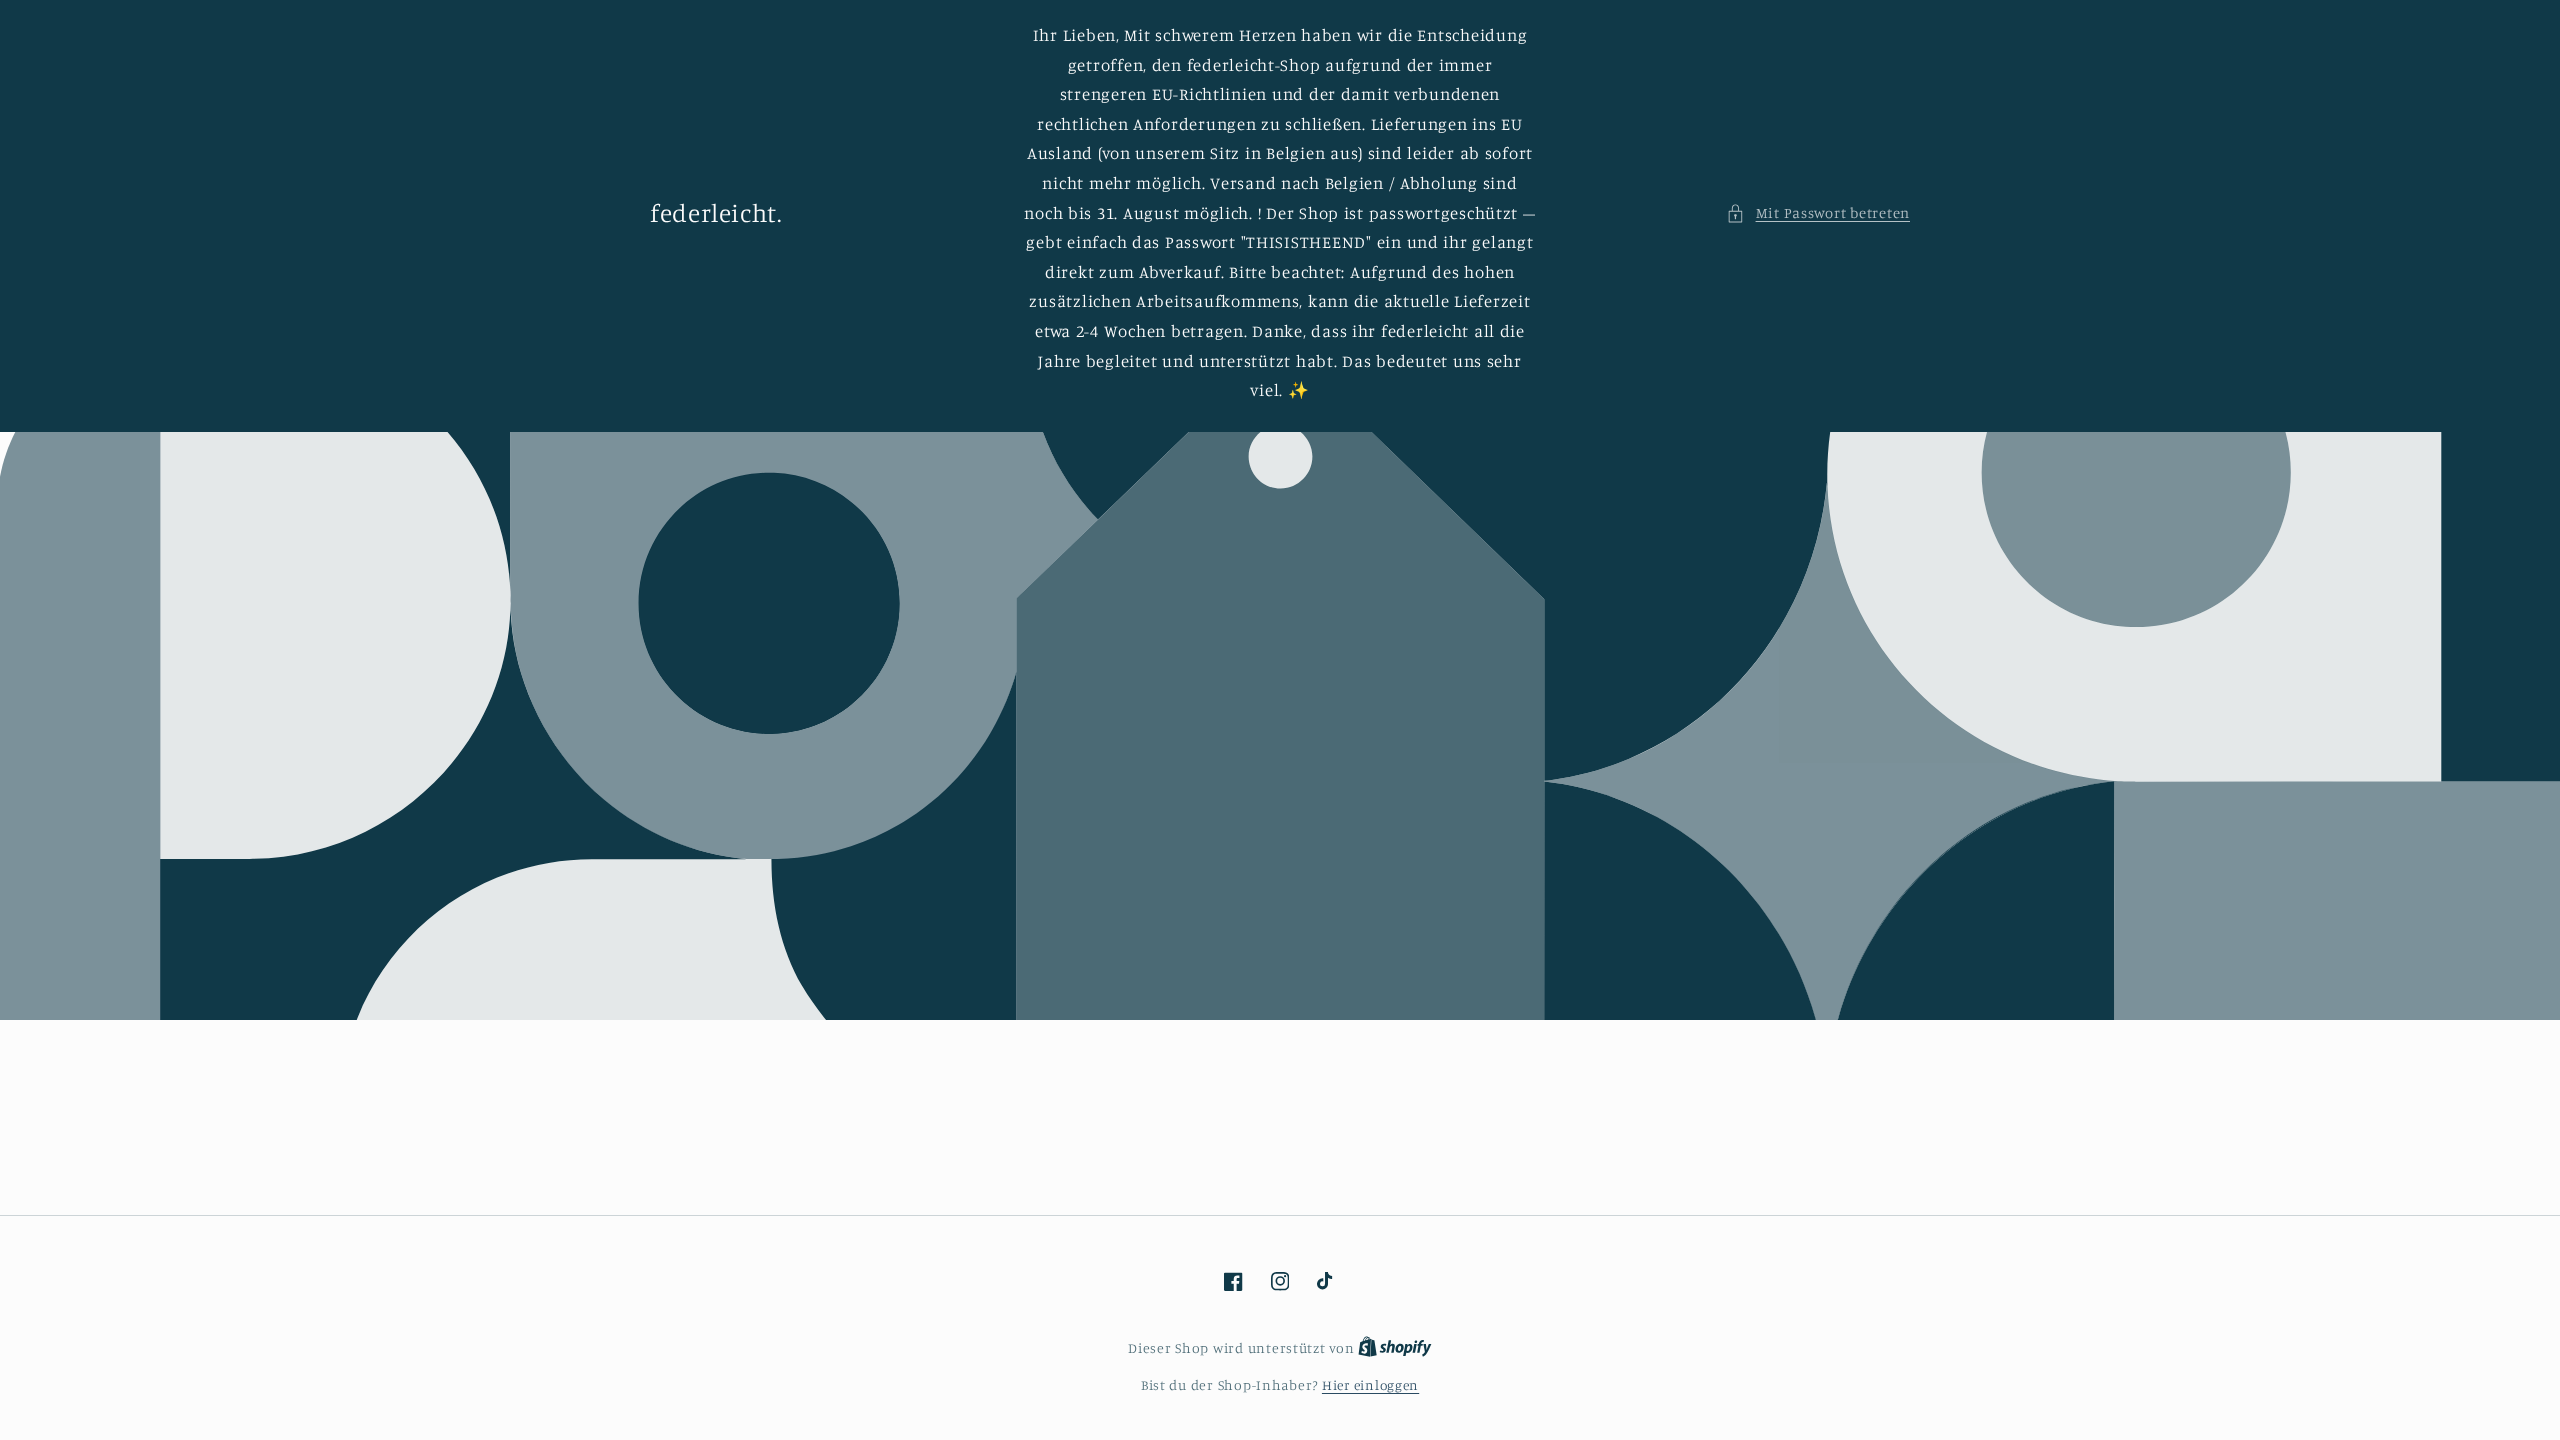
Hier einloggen (1370, 1385)
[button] (1818, 213)
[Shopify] (1395, 1348)
